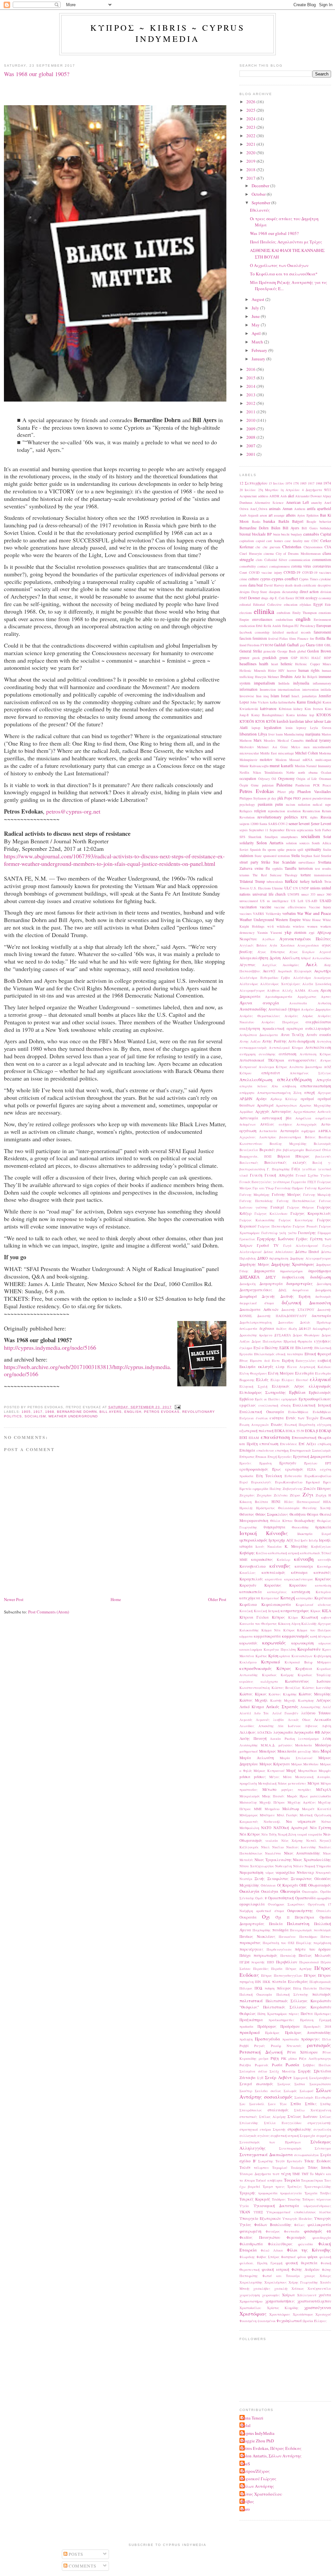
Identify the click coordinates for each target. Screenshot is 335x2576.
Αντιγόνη (324, 1041)
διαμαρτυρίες (300, 1283)
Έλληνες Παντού (295, 1380)
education (291, 604)
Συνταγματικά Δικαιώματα (266, 2155)
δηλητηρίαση (279, 1258)
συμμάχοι (324, 2136)
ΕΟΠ (243, 1437)
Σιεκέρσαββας (320, 2078)
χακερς (310, 2276)
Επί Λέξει (307, 1444)
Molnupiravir (248, 760)
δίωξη (293, 1329)
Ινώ (297, 1540)
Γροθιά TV (268, 1245)
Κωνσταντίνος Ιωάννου (308, 1681)
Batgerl (298, 521)
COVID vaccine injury (265, 572)
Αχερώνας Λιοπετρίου (258, 1137)
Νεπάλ (311, 1841)
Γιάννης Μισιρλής (317, 1195)
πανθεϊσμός (322, 1930)
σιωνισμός (265, 2084)
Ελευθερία (304, 1373)
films (293, 638)
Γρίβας (302, 1239)
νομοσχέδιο (285, 1872)
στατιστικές (248, 2117)
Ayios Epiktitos (308, 515)
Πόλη (297, 1988)
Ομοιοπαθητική (281, 1898)
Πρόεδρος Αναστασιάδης (308, 2032)
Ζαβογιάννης (293, 1489)
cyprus (265, 579)
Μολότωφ (291, 1809)
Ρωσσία (292, 2065)
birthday (326, 528)
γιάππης (262, 1207)
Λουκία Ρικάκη (282, 1739)
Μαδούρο (323, 1745)
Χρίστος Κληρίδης (283, 2308)
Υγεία (244, 2206)
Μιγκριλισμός (250, 1796)
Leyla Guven (321, 728)
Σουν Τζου (277, 2104)
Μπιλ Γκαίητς (287, 1815)
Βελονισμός (322, 1144)
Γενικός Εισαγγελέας (256, 1182)
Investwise (247, 696)
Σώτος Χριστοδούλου (262, 2494)
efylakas (305, 604)
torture (306, 875)
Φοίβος (248, 2502)
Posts (75, 2554)
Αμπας (326, 997)
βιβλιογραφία (294, 1150)
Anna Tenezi (252, 2418)
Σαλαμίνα (247, 2071)
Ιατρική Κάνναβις (264, 1533)
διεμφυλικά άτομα (257, 1303)
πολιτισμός (322, 1994)
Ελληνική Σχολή (253, 1386)
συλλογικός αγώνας (255, 2136)
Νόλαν (298, 1866)
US (262, 901)
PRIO (297, 798)
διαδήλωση (321, 1277)
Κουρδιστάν (309, 1649)
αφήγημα (308, 1131)
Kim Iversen (314, 709)
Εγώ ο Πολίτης (266, 1348)
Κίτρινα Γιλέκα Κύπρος (262, 1617)
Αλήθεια (273, 990)
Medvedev (247, 747)
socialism (35, 1416)
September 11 (259, 830)
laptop (256, 728)
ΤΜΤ (305, 2174)
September (261, 203)
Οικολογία (249, 1891)
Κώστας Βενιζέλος (286, 1688)
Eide (328, 604)
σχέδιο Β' (248, 2161)
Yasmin (262, 933)
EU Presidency (305, 626)
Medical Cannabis (291, 740)
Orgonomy (286, 778)
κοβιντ (326, 1617)
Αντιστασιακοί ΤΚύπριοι (262, 1060)
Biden (276, 528)
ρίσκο (293, 2058)
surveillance (307, 862)
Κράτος (261, 1656)
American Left (298, 502)
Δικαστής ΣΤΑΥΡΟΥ (298, 1310)
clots (259, 560)
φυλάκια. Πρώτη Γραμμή (261, 2263)
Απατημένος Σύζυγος (310, 1073)
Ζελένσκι (281, 1495)
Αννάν (312, 1035)
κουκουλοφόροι (251, 1649)
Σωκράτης (266, 2161)
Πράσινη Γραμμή (316, 2020)
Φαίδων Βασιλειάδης (273, 2225)
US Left (297, 901)
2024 (251, 119)
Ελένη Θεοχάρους (253, 1373)
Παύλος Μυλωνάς (315, 1955)
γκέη (282, 1233)
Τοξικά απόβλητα (269, 2180)
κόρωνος (325, 1643)
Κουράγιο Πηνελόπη (280, 1649)
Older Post (217, 1599)
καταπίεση (323, 1585)
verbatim (289, 913)
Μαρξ (291, 1770)
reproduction (276, 811)
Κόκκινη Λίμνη (289, 1624)
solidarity (247, 843)
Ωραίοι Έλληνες (315, 2321)
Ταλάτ (245, 2167)
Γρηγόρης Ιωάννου (275, 1239)
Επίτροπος (247, 1457)
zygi (312, 933)
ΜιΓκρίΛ (324, 1789)
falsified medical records (292, 632)
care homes (275, 541)
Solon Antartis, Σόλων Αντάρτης (271, 2456)
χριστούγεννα (318, 2307)
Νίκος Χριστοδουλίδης (312, 1860)
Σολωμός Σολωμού (298, 2091)
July (256, 308)
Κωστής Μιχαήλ (283, 1700)
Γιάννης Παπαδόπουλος (296, 1201)
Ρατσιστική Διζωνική (261, 2052)
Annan (287, 509)
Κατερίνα (323, 1592)
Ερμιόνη (265, 1463)
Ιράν (304, 1540)
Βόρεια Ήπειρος (294, 1156)
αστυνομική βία (277, 1118)
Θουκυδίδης (300, 1527)
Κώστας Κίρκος (253, 1694)
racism (291, 804)
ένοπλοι (262, 1418)
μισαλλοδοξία (321, 1796)
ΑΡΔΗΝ (246, 1099)
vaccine (265, 907)
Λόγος (326, 1732)
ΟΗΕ (303, 1885)
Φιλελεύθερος (280, 2244)
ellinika (264, 611)
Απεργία (324, 1080)
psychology (247, 804)
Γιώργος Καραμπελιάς (311, 1213)
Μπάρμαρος (249, 1815)
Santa (263, 824)
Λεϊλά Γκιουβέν (285, 1713)
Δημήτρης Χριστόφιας (293, 1264)
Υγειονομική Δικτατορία (276, 2206)
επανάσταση (275, 1437)
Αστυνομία (249, 1118)
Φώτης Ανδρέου (306, 2269)
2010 (251, 420)
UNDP (304, 888)
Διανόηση (324, 1284)
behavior (325, 521)
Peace (327, 785)
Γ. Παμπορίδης (278, 1169)
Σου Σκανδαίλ (252, 2104)
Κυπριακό (271, 1662)
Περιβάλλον (287, 1962)
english (133, 1412)
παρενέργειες (251, 1949)
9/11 (328, 490)
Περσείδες (261, 1969)
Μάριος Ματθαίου (305, 1764)
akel (291, 496)
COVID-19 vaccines (317, 572)
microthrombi (322, 747)
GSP (294, 658)
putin (279, 804)
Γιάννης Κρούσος (318, 1188)
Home (116, 1599)
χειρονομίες (271, 2295)
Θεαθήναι (298, 1514)
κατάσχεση (301, 1592)
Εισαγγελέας (306, 1361)
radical (317, 804)
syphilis (277, 868)
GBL (328, 645)
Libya (263, 734)
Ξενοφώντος (301, 1879)
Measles (269, 740)
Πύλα (327, 2039)
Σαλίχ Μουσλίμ (282, 2071)
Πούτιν (307, 2014)
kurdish (283, 721)
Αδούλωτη (291, 958)
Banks (256, 521)
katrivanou (268, 709)
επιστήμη (282, 1450)
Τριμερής (247, 2193)
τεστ (276, 2174)
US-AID (311, 901)
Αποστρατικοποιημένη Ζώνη (279, 1093)
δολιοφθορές (322, 1329)
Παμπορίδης (262, 1930)
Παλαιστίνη (298, 1924)
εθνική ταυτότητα (289, 1354)
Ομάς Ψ (261, 1898)
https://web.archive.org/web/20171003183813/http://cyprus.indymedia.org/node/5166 (88, 1371)
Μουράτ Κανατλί (317, 1809)
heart (275, 664)
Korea (291, 715)
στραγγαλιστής (319, 2123)
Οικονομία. (310, 1891)
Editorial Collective (267, 604)
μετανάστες (297, 1783)
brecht (285, 534)
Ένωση (326, 1418)
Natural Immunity (319, 766)
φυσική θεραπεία (301, 2263)
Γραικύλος (247, 1239)
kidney (298, 709)
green (284, 658)
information (248, 689)
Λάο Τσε (261, 1713)
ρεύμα (264, 2058)
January (259, 359)
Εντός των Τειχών (302, 1418)
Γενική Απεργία (279, 1175)
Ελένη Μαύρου (281, 1373)
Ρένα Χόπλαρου (303, 2052)
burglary (296, 534)
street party (249, 862)
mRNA (308, 760)
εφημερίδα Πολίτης (267, 1489)
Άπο (275, 1086)
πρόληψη (246, 2039)
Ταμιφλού (280, 2168)
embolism (283, 613)
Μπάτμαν (267, 1815)
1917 (38, 1412)
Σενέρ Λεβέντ (278, 2077)
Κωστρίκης (306, 1700)
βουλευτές (323, 1156)
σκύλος (276, 2091)
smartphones (289, 837)
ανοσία (325, 1035)
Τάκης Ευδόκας (318, 2161)
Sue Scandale (284, 862)
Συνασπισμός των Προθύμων (270, 2142)
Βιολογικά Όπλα (318, 1150)
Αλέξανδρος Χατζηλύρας (280, 984)
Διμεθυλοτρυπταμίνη (256, 1322)
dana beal (256, 585)
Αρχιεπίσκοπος (305, 1112)
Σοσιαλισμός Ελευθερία (313, 2097)
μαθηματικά (249, 1751)
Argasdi (253, 515)
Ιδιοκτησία (305, 1534)
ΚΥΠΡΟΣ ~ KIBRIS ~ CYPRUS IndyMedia (167, 33)
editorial (245, 604)
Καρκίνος (323, 1579)
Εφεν (327, 1482)
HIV (282, 670)
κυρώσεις (246, 1681)
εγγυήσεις (323, 1341)
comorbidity (248, 566)
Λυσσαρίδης (249, 1745)
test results (323, 868)
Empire (244, 619)
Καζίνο (261, 1553)
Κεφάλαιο (248, 1604)
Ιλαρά (326, 1534)
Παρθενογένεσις (279, 1949)
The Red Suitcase (267, 875)
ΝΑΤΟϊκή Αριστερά (291, 1828)
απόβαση (289, 1086)
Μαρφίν (325, 1771)
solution (291, 843)
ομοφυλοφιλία (252, 1904)
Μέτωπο (269, 1789)
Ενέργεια (247, 1418)
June (256, 316)
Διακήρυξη (247, 1284)
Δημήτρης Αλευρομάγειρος (310, 1258)
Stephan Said (310, 856)
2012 (251, 403)
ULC (288, 888)
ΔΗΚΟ (262, 1258)
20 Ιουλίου (248, 490)
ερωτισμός (294, 1469)
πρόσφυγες (310, 2039)
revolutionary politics (278, 817)
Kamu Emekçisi (309, 702)
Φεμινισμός (296, 2237)
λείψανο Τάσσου (316, 1713)
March (258, 342)
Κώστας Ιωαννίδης (317, 1688)
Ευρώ (244, 1482)
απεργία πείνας (253, 1086)
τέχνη (286, 2174)
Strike (266, 862)
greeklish (269, 658)
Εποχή (272, 1457)
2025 (251, 110)
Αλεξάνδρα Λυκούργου (312, 978)
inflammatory (322, 683)
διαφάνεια (301, 1290)
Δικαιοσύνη (320, 1303)
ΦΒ (329, 2231)
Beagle (311, 521)
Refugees (246, 811)
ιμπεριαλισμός (254, 1540)
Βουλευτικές (249, 1163)
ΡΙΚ (284, 2058)
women (312, 926)
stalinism (246, 856)
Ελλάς (262, 1379)
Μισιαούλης (248, 1802)
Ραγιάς (260, 2046)
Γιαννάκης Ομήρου (289, 1188)
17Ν (296, 483)
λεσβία (279, 1720)
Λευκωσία (323, 1719)
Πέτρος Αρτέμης (299, 1969)
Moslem (281, 760)
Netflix (244, 772)
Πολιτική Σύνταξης (292, 1994)
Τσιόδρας (279, 2199)
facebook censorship (254, 632)
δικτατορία (321, 1316)
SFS (242, 837)
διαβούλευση (293, 1277)
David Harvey (274, 585)
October (259, 194)
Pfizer (282, 792)
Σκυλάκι (261, 2091)
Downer (254, 598)
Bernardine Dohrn (77, 1412)
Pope (288, 798)
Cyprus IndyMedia (258, 2433)
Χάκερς (325, 2276)
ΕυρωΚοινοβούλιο (289, 1482)
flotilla (320, 638)
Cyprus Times (309, 579)
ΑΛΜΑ (300, 990)
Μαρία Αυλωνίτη (257, 1758)
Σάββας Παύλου (317, 2065)
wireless (299, 926)
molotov (266, 760)
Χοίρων (288, 2295)
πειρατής (258, 1962)
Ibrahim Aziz (291, 677)
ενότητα (277, 1418)
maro (246, 2509)
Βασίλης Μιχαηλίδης (288, 1144)
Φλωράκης (247, 2257)
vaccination (248, 907)
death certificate (305, 585)
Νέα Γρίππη (320, 1828)
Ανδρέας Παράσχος (280, 1022)
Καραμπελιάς (251, 1579)
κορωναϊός (248, 1643)
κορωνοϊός (274, 1643)
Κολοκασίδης (249, 1630)
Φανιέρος (273, 2231)
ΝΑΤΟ (266, 1828)
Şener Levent (321, 824)
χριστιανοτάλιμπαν (314, 2301)
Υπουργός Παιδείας (298, 2219)
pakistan (268, 785)
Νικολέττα (273, 1853)
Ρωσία (277, 2065)
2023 (251, 127)
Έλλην (275, 1380)
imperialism (264, 683)
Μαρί (326, 1751)
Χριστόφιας (253, 2314)
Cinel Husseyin (251, 553)
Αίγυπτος (247, 965)
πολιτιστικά (251, 2001)
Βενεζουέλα (249, 1150)
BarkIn (284, 521)
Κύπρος (284, 1668)
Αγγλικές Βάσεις (253, 945)
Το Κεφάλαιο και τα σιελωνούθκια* (284, 274)
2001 (251, 454)
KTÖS (271, 721)
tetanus (244, 875)
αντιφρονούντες (302, 1060)
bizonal (245, 534)
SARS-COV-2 (278, 824)
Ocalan (326, 772)
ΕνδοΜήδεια (322, 1412)
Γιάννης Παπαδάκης (256, 1201)
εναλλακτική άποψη (274, 1405)
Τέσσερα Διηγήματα (255, 2174)
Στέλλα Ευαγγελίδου (283, 2123)
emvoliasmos (262, 619)
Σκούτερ (246, 2091)
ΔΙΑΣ (282, 1290)
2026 (251, 102)
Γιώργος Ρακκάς (305, 1226)
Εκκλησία (247, 1367)
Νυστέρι (246, 1879)
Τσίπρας (309, 2199)
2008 (251, 437)
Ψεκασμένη (248, 2321)
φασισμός (313, 2231)
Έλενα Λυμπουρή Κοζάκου (309, 1367)
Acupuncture (248, 496)
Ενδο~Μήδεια (298, 1412)
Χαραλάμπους (275, 2282)
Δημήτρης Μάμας (255, 1264)
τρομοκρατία (268, 2193)
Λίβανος (311, 1726)
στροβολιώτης (300, 2129)
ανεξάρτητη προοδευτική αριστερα (271, 1028)
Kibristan (285, 709)
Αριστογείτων (286, 1105)
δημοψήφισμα (320, 1271)
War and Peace (318, 913)
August (258, 299)
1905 (26, 1412)
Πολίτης (325, 1988)
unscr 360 (324, 894)
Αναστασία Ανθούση (310, 1003)
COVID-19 (292, 572)
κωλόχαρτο (269, 1681)
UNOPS (293, 894)
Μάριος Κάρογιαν (275, 1764)
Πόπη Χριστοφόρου (272, 2014)
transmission (323, 875)
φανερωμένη (250, 2231)
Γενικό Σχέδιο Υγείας (313, 1175)
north (301, 772)
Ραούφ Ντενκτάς (286, 2046)
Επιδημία (247, 1450)
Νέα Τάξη (269, 1834)
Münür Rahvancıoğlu (254, 766)
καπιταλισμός (273, 1572)
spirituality (313, 849)
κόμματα (246, 1636)
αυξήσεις (285, 1124)
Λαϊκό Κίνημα (252, 1707)
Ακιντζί (269, 971)
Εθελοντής (304, 1348)
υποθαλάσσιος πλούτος (313, 2212)
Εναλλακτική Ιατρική (312, 1405)
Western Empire (288, 920)
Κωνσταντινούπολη (255, 1688)
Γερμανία (299, 1182)
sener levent (299, 823)
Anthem (300, 509)
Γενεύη (256, 1175)
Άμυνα (246, 1003)
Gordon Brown (319, 651)
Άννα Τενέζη (292, 1035)
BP (269, 534)
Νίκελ (265, 1847)
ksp (312, 715)
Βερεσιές (267, 1150)
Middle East (269, 753)
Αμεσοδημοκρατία (279, 997)
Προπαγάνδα (267, 2039)
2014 (251, 386)
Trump (260, 881)
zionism (300, 932)
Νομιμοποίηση (251, 1872)
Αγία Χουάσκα (282, 945)
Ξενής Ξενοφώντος (271, 1879)
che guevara (272, 547)
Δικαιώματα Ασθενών (259, 1309)
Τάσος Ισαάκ (319, 2167)
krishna (302, 715)
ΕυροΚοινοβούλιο (318, 1476)
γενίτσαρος (282, 1182)
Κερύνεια (323, 1598)
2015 (251, 378)
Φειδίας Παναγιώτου (260, 2237)
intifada (326, 689)
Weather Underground (73, 1416)
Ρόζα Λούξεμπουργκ (315, 2058)
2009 (251, 429)
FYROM (267, 645)
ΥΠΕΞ (258, 2212)
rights (314, 817)
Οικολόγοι (270, 1891)
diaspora (275, 592)
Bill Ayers (111, 1412)
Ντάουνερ (305, 1872)
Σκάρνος (284, 2084)
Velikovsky (273, 914)
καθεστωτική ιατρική (283, 1553)
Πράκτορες (323, 2014)
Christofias (292, 547)
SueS (246, 2464)
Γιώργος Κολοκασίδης (257, 1220)
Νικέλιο (278, 1847)
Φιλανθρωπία (251, 2244)
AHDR (274, 496)
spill (300, 850)
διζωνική (291, 1302)
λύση (327, 1738)
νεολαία (272, 1841)
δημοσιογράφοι (291, 1271)
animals (275, 509)
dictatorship (290, 592)
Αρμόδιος (246, 1112)
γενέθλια (309, 1169)
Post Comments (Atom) (49, 1612)
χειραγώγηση (250, 2295)
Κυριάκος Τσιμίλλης (314, 1675)
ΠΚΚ (267, 1982)
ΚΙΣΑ (326, 1611)
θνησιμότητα (274, 1527)
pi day (272, 798)
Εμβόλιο (247, 1399)
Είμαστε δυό (260, 1361)
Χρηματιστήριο (251, 2301)
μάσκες (260, 1777)
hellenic (287, 664)
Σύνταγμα (323, 2148)
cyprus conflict (285, 579)
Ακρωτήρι (323, 971)
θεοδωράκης (305, 1520)
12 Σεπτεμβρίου (254, 483)
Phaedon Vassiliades (314, 792)
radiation (304, 804)
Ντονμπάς (323, 1873)
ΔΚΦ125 (305, 1329)
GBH (319, 645)
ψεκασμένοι (266, 2321)
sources (304, 843)
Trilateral (246, 881)
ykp (288, 932)
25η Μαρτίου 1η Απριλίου (279, 490)
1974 (327, 483)
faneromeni (322, 632)
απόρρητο (247, 1093)
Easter (290, 598)
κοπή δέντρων (321, 1636)
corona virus (301, 566)
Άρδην (261, 1099)
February (260, 350)
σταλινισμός (278, 2110)
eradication (247, 626)
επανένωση (269, 1444)
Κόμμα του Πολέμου (314, 1630)
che (258, 547)
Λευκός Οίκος (299, 1720)
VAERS (258, 914)
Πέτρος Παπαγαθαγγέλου (282, 1975)
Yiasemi (276, 933)
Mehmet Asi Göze (273, 747)
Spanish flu (258, 850)
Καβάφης (247, 1553)
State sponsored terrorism (272, 856)
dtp (272, 598)
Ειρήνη (288, 1360)
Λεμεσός (246, 1720)
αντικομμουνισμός (253, 1048)
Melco (296, 747)
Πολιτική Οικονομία (256, 1994)
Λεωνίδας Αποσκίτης (257, 1726)
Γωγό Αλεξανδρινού (301, 1246)
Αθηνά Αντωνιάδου (316, 958)
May (256, 325)
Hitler (272, 670)
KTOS (260, 721)
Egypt (318, 604)
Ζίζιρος (295, 1495)
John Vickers (259, 702)
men (307, 747)
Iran (259, 696)
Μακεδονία (287, 1751)
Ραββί (244, 2046)
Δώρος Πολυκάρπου (267, 1341)
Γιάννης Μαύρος (286, 1194)
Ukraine (277, 888)
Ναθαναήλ (272, 1822)
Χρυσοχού (323, 2314)
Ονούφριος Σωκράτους (286, 1904)
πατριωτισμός (265, 1955)
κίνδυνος (325, 1605)
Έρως (277, 1469)
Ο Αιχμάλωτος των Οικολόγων (279, 265)
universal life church (269, 894)
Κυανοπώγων (302, 1656)
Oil (274, 779)
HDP (327, 658)
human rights (309, 670)
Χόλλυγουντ (307, 2295)
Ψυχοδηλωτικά (289, 2321)
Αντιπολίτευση (318, 1047)
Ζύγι (308, 1494)
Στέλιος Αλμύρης (273, 2117)
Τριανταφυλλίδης (318, 2187)
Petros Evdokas (162, 1412)
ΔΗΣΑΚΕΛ (249, 1277)
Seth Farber (323, 830)
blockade (259, 534)
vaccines (246, 914)
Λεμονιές (263, 1720)
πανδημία (280, 1930)
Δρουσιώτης (248, 1335)
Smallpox (271, 837)
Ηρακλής (246, 1508)
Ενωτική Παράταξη (300, 1425)
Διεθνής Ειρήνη (295, 1296)
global (302, 651)
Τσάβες (326, 2193)
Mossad (294, 760)
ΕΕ (292, 1348)
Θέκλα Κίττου (282, 1521)
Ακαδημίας (291, 965)
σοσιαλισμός (278, 2097)
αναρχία (271, 1003)
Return (326, 811)
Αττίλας (267, 1124)
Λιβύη (326, 1726)
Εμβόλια (297, 1392)
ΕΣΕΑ (312, 1469)
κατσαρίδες (305, 1598)
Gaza (310, 645)
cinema (269, 553)
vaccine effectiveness (290, 907)
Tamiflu (291, 868)
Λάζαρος (324, 1700)
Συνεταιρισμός (290, 2148)
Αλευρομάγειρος (252, 990)
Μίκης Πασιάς (273, 1796)
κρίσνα (285, 1656)
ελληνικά (320, 1379)
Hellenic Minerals (253, 670)
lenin (289, 728)
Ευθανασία (293, 1476)
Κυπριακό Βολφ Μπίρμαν (308, 1662)
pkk (280, 798)
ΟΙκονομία (290, 1891)
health (264, 664)
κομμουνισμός (296, 1636)
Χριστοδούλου (250, 2308)
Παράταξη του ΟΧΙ (279, 1943)
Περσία (277, 1969)
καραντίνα (273, 1579)
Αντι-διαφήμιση (302, 1041)
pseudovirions (322, 798)
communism (322, 560)
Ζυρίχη (321, 1495)
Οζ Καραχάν (288, 1885)
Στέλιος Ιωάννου (303, 2116)
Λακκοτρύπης (310, 1707)
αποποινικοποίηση (316, 1086)
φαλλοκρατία (319, 2225)
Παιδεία (276, 1924)
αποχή (309, 1092)
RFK (304, 817)
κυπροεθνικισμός (256, 1668)
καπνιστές (322, 1572)
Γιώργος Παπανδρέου (274, 1226)
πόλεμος (284, 1988)
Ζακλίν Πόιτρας (317, 1488)
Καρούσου (298, 1585)
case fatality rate (297, 541)
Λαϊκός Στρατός (282, 1707)
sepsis (244, 830)
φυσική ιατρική (275, 2269)
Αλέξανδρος (249, 984)
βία (279, 1150)
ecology (312, 598)
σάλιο (263, 2071)
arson (263, 515)
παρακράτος (250, 1943)
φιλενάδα (306, 2244)
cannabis (311, 534)
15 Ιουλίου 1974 (280, 483)
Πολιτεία (310, 1988)
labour (319, 721)
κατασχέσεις (277, 1592)
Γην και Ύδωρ (263, 1188)
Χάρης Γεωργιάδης (303, 2282)
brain (277, 534)
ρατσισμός (319, 2045)
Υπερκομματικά (278, 2212)
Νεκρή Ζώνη (287, 1834)
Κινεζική (246, 1611)
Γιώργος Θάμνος (301, 1207)
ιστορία (246, 1546)
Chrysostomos (313, 547)
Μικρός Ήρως (297, 1796)
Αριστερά (265, 1105)
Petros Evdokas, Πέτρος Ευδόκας (271, 2448)
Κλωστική (310, 1617)
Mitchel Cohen (307, 753)
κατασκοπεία (251, 1592)
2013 (251, 395)
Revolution (247, 817)
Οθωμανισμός (320, 1885)
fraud (243, 645)
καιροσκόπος (262, 1559)
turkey (305, 881)
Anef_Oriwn (259, 509)
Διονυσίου (286, 1322)
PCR (316, 785)
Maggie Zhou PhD (257, 2441)
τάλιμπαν (261, 2168)
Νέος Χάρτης (292, 1841)
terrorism (306, 868)
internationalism (289, 689)
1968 (50, 1412)
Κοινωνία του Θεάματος (258, 1624)
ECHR (300, 598)
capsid (260, 541)
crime (243, 579)
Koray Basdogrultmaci (268, 715)
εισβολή (324, 1360)
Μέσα (287, 1777)
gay (302, 645)
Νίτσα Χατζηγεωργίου (257, 1866)
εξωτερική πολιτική (256, 1431)
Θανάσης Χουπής (317, 1508)
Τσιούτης (294, 2199)
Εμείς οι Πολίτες (267, 1399)
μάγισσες (285, 1745)
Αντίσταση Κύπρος (315, 1054)
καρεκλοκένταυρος (299, 1579)
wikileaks (283, 926)
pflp (291, 792)
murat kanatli (282, 766)
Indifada (284, 683)
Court (243, 572)
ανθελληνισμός (318, 1028)
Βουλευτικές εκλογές (285, 1162)
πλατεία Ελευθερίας (290, 1982)
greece (244, 658)
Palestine (284, 785)
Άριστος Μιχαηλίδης (315, 1105)
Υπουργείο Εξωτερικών (260, 2218)
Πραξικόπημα (251, 2020)
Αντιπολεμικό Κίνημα (286, 1048)
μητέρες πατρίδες (296, 1790)
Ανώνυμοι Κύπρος (273, 1067)
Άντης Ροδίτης (274, 1041)
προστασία (291, 2039)
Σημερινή (300, 2078)
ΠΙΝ (258, 1982)
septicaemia (305, 830)
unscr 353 (308, 894)
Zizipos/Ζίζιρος (256, 2471)
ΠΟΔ (258, 1988)
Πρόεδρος (272, 2033)
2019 (251, 161)
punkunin (265, 804)
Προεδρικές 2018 (317, 2026)
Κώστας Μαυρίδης (315, 1694)
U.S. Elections (260, 888)
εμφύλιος (248, 1405)
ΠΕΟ (271, 1962)
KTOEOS (324, 715)
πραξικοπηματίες (281, 2020)
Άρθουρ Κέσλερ (284, 1099)
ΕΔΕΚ (284, 1348)
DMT (243, 598)
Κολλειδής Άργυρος (316, 1624)
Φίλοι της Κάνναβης (309, 2250)
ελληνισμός (320, 1386)
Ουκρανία (248, 1917)
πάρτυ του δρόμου (313, 1949)
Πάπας (326, 1937)
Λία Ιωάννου (289, 1726)
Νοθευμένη (283, 1866)
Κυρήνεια (304, 1668)
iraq (266, 696)
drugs (265, 598)
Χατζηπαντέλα (319, 2288)
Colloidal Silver (276, 560)
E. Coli (280, 598)
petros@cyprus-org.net (73, 811)
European (324, 626)
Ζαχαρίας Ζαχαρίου (256, 1495)
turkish (317, 881)
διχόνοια (267, 1328)
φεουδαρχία (322, 2237)
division (326, 592)
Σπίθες (311, 2104)
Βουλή (317, 1163)
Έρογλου (311, 1463)
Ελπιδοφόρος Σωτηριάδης (263, 1392)
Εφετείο (245, 1489)
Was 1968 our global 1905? (37, 74)
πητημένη (247, 1982)
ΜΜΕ (258, 1809)
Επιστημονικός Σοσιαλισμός (311, 1450)
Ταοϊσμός (298, 2168)
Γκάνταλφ (269, 1233)
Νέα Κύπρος (250, 1834)
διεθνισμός (323, 1296)
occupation (248, 778)
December (261, 186)
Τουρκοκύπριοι (312, 2180)
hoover (291, 670)
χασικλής (281, 2288)
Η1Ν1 (276, 1502)
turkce (291, 881)
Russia (326, 817)
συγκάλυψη (322, 2129)
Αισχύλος (269, 965)
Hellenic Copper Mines (313, 664)
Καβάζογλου (321, 1546)
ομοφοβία (324, 1898)
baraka (269, 521)
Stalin (327, 850)
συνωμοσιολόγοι (306, 2155)
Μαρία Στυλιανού (296, 1758)
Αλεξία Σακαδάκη (317, 984)
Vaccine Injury (320, 907)
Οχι (266, 1917)
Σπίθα (296, 2104)
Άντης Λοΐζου (250, 1041)
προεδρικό (250, 2032)
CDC (315, 541)
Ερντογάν (288, 1463)
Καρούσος (273, 1585)
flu (329, 638)
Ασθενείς (324, 1112)
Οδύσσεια (268, 1885)
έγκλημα (246, 1348)
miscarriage (286, 753)
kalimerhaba (287, 702)
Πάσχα (245, 1955)
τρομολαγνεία (291, 2193)
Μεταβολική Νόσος (273, 1783)
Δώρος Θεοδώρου (306, 1335)
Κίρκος (316, 1611)
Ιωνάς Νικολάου (269, 1546)
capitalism (247, 541)
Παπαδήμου (308, 1937)
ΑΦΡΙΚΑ (325, 1131)
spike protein (287, 850)
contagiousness (280, 566)
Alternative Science (269, 503)
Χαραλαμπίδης (251, 2282)
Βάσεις (310, 1137)
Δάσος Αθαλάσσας (279, 1252)
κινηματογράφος (295, 1611)
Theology (291, 875)
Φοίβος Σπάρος (268, 2257)
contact (263, 566)
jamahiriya (309, 696)
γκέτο (292, 1233)
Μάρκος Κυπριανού (269, 1771)
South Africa (321, 843)
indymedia (301, 683)
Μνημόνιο (272, 1809)
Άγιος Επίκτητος (271, 952)
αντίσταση (288, 1054)
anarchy (317, 503)
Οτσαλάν (324, 1911)
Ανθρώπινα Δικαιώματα (259, 1035)
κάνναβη (304, 1559)
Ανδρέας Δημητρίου (316, 1009)
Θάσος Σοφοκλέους (272, 1514)
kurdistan (297, 721)
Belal (246, 2425)
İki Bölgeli (310, 677)
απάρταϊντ (271, 1073)
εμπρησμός (289, 1399)
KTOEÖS (247, 721)
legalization (273, 727)
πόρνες (294, 2014)
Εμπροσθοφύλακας (315, 1399)
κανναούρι (304, 1566)
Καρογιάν (248, 1585)
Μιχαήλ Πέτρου (272, 1802)
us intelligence (278, 901)
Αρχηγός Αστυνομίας (273, 1111)
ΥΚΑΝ (245, 2212)
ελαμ (280, 1367)
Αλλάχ (287, 990)
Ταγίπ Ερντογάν (289, 2161)
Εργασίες (285, 1457)
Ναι (289, 1821)
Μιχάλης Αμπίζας (302, 1802)
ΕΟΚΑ (280, 1431)
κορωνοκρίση (303, 1643)
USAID (325, 901)
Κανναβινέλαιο (253, 1566)
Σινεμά (246, 2084)
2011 (251, 412)
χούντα (325, 2295)
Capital (326, 534)
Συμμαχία (308, 2136)
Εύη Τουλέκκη (269, 1476)
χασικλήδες (262, 2288)
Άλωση (313, 990)
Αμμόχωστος (307, 997)
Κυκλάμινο (248, 1662)
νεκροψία (315, 1834)
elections (246, 613)
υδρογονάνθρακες (317, 2206)
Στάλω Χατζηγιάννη (313, 2110)
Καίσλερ (283, 1560)
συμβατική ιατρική (285, 2136)
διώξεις (281, 1329)
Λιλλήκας (248, 1732)
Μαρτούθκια (308, 1771)
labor (309, 721)
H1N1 (305, 658)
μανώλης (304, 1751)
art (271, 515)
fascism (245, 638)
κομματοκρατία (267, 1636)
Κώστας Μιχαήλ (254, 1700)
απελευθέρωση (294, 1079)
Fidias (284, 638)
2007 (251, 446)
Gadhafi (293, 645)
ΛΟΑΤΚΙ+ (264, 1732)
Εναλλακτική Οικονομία (262, 1412)
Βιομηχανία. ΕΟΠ (256, 1156)
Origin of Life (307, 779)
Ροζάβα (245, 2065)
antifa (311, 509)
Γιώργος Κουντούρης (296, 1220)
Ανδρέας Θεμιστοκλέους (260, 1016)
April (257, 333)
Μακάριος (268, 1751)
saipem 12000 (249, 824)
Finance (303, 638)
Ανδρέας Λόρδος (299, 1016)
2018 (251, 170)
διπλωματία (248, 1329)
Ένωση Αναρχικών (254, 1425)
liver (271, 734)
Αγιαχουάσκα (308, 945)
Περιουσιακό (309, 1962)
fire (312, 638)
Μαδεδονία (304, 1745)
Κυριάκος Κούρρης (278, 1675)
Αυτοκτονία (268, 1131)
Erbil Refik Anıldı (268, 626)
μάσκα (245, 1777)
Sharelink (255, 837)
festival (273, 638)
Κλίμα (293, 1617)
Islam (275, 696)
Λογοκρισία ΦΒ (307, 1732)
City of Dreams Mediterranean (298, 553)
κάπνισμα (299, 1572)
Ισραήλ (325, 1540)
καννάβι (325, 1560)
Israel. (296, 696)
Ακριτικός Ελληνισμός (295, 971)
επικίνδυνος (265, 1450)
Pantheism (303, 785)
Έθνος (244, 1361)
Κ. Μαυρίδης (296, 1546)
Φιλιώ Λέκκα (272, 2250)
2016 (251, 369)
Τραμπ (268, 2187)
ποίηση (270, 1988)
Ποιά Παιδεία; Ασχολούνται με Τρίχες (286, 242)
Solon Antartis (270, 843)
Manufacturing (294, 734)
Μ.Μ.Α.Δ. (268, 1745)
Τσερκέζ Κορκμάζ (255, 2199)
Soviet (244, 850)
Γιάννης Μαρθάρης (255, 1195)
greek (256, 658)
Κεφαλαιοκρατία (276, 1604)
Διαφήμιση (323, 1290)
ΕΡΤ (328, 1463)
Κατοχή (288, 1598)
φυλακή (325, 2257)
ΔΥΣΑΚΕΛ (283, 1335)
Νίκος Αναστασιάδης (302, 1853)
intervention (310, 689)
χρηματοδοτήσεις (280, 2301)
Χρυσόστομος (303, 2314)
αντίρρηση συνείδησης (257, 1054)
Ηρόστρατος (265, 1508)
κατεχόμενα (250, 1598)
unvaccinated (249, 901)
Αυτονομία (289, 1131)
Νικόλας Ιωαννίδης (301, 1847)
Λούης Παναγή (253, 1738)
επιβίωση (324, 1444)
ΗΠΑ (327, 1502)
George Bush (287, 651)
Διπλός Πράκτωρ (316, 1322)
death (289, 585)
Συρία (326, 2155)
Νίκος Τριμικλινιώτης (273, 1860)
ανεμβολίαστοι (318, 1022)
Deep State (259, 592)
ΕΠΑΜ (254, 1438)
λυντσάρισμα (309, 1739)
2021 (251, 144)
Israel (285, 696)
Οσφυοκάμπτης (300, 1911)
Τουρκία (292, 2180)
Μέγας (274, 1777)
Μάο (316, 1751)
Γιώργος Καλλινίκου (271, 1214)
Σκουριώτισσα (320, 2084)
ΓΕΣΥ (312, 1182)
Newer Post (14, 1599)
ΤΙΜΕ (296, 2174)
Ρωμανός (262, 2065)
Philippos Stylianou (253, 798)
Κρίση (273, 1656)
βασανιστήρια (290, 1137)
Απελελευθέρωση (256, 1080)
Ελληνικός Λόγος (288, 1386)
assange (279, 515)
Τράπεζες (294, 2187)
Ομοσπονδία (305, 1898)
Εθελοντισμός (264, 1354)
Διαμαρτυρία (271, 1284)
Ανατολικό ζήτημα (284, 1009)
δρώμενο (266, 1335)
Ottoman (325, 779)
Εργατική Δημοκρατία (312, 1456)
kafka (274, 702)
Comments (82, 2566)
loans (279, 734)
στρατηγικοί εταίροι (255, 2129)
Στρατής (279, 2129)
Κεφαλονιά (305, 1605)
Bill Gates (309, 528)
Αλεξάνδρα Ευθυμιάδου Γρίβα (265, 978)
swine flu (262, 868)
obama (313, 772)
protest (307, 798)
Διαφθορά (248, 1296)
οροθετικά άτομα (270, 1911)
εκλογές (266, 1366)
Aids (284, 496)
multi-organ (323, 760)
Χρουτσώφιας (280, 2314)
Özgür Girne (249, 785)
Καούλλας (247, 1573)
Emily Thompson (305, 613)
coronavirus (322, 566)
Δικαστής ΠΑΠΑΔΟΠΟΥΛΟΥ (282, 1316)
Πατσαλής (288, 1956)
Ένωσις (277, 1424)
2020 (251, 153)
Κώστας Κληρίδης (283, 1694)
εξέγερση (324, 1425)
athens (291, 515)
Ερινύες (245, 1463)
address (263, 496)
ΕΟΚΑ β (311, 1431)
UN (295, 888)
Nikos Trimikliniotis (268, 772)
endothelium (284, 619)
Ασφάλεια (303, 1118)
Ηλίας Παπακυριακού (302, 1502)
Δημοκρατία (264, 1271)
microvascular (249, 753)
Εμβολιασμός (320, 1392)
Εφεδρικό (313, 1482)
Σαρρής (305, 2071)
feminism (260, 638)
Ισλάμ (313, 1540)
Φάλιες (299, 2225)
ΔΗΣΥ (271, 1277)
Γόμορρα (324, 1233)
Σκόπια (300, 2084)
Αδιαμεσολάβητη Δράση (260, 958)
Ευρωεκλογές (261, 1482)
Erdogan (288, 626)
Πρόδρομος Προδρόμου (279, 2026)
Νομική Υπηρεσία (318, 1866)
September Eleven (282, 830)
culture (254, 579)
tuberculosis (275, 882)
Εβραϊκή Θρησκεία (298, 1341)
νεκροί (302, 1834)
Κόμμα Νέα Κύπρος (278, 1630)
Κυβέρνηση (322, 1656)
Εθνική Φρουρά (318, 1354)
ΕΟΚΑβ (325, 1431)
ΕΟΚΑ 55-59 (295, 1431)
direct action (309, 592)
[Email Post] (177, 1407)
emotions (325, 613)
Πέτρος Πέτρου (317, 1975)
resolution (294, 811)
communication (300, 560)
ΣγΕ (260, 2078)
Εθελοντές (260, 210)
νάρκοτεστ (307, 1821)
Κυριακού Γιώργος (259, 2479)
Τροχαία (311, 2193)
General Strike (251, 651)
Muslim (300, 766)
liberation (248, 734)
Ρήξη (275, 2058)
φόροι (313, 2257)
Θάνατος (247, 1514)
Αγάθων (268, 939)
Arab (243, 515)
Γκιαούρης (307, 1233)
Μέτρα (313, 1783)
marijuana (313, 734)
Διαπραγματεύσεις (256, 1290)
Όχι (278, 1917)
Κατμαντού (270, 1598)
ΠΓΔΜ (244, 1962)
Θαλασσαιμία (289, 1508)
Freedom (253, 645)
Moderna (325, 753)
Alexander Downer (308, 496)
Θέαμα (313, 1514)
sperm (272, 850)
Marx (258, 740)
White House (312, 920)
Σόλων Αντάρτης (258, 2486)
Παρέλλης (304, 1943)
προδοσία (247, 2026)
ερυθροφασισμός (254, 1469)
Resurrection (311, 811)
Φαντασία (292, 2231)
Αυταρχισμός (307, 1124)
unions (315, 888)
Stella (295, 856)
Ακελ (311, 964)
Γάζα (296, 1169)
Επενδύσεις (289, 1444)
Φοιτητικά (288, 2257)
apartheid (324, 509)
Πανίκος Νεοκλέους (257, 1936)
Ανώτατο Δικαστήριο (306, 1067)
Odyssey (264, 779)
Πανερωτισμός (301, 1930)
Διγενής (268, 1296)
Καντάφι (324, 1566)
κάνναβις (280, 1566)
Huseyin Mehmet (267, 677)
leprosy (301, 728)
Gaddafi (280, 645)
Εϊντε (276, 1361)
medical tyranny (318, 740)
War (300, 913)
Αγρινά (325, 952)
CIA (328, 547)
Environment (322, 619)
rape (328, 804)
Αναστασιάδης (253, 1009)
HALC (316, 658)
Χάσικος (298, 2288)
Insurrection (268, 689)
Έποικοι (261, 1457)
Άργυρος (324, 1093)
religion (260, 811)
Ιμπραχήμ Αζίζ (281, 1540)
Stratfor (326, 856)
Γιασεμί (277, 1207)
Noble (291, 772)
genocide (270, 651)
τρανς (280, 2187)
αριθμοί (307, 1099)
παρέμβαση (322, 1943)
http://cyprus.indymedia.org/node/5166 (51, 1347)
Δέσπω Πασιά (307, 1252)
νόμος (270, 1873)
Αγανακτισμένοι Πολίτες (305, 939)
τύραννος (324, 2199)
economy (325, 598)
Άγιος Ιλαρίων (302, 952)
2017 (251, 178)
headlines (248, 664)
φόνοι (302, 2257)
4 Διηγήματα (312, 490)
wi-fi (271, 926)
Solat (327, 837)
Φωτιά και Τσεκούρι (281, 2276)
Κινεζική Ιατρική (267, 1611)
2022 (251, 136)
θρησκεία (323, 1527)
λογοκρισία (283, 1732)
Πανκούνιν (287, 1937)
